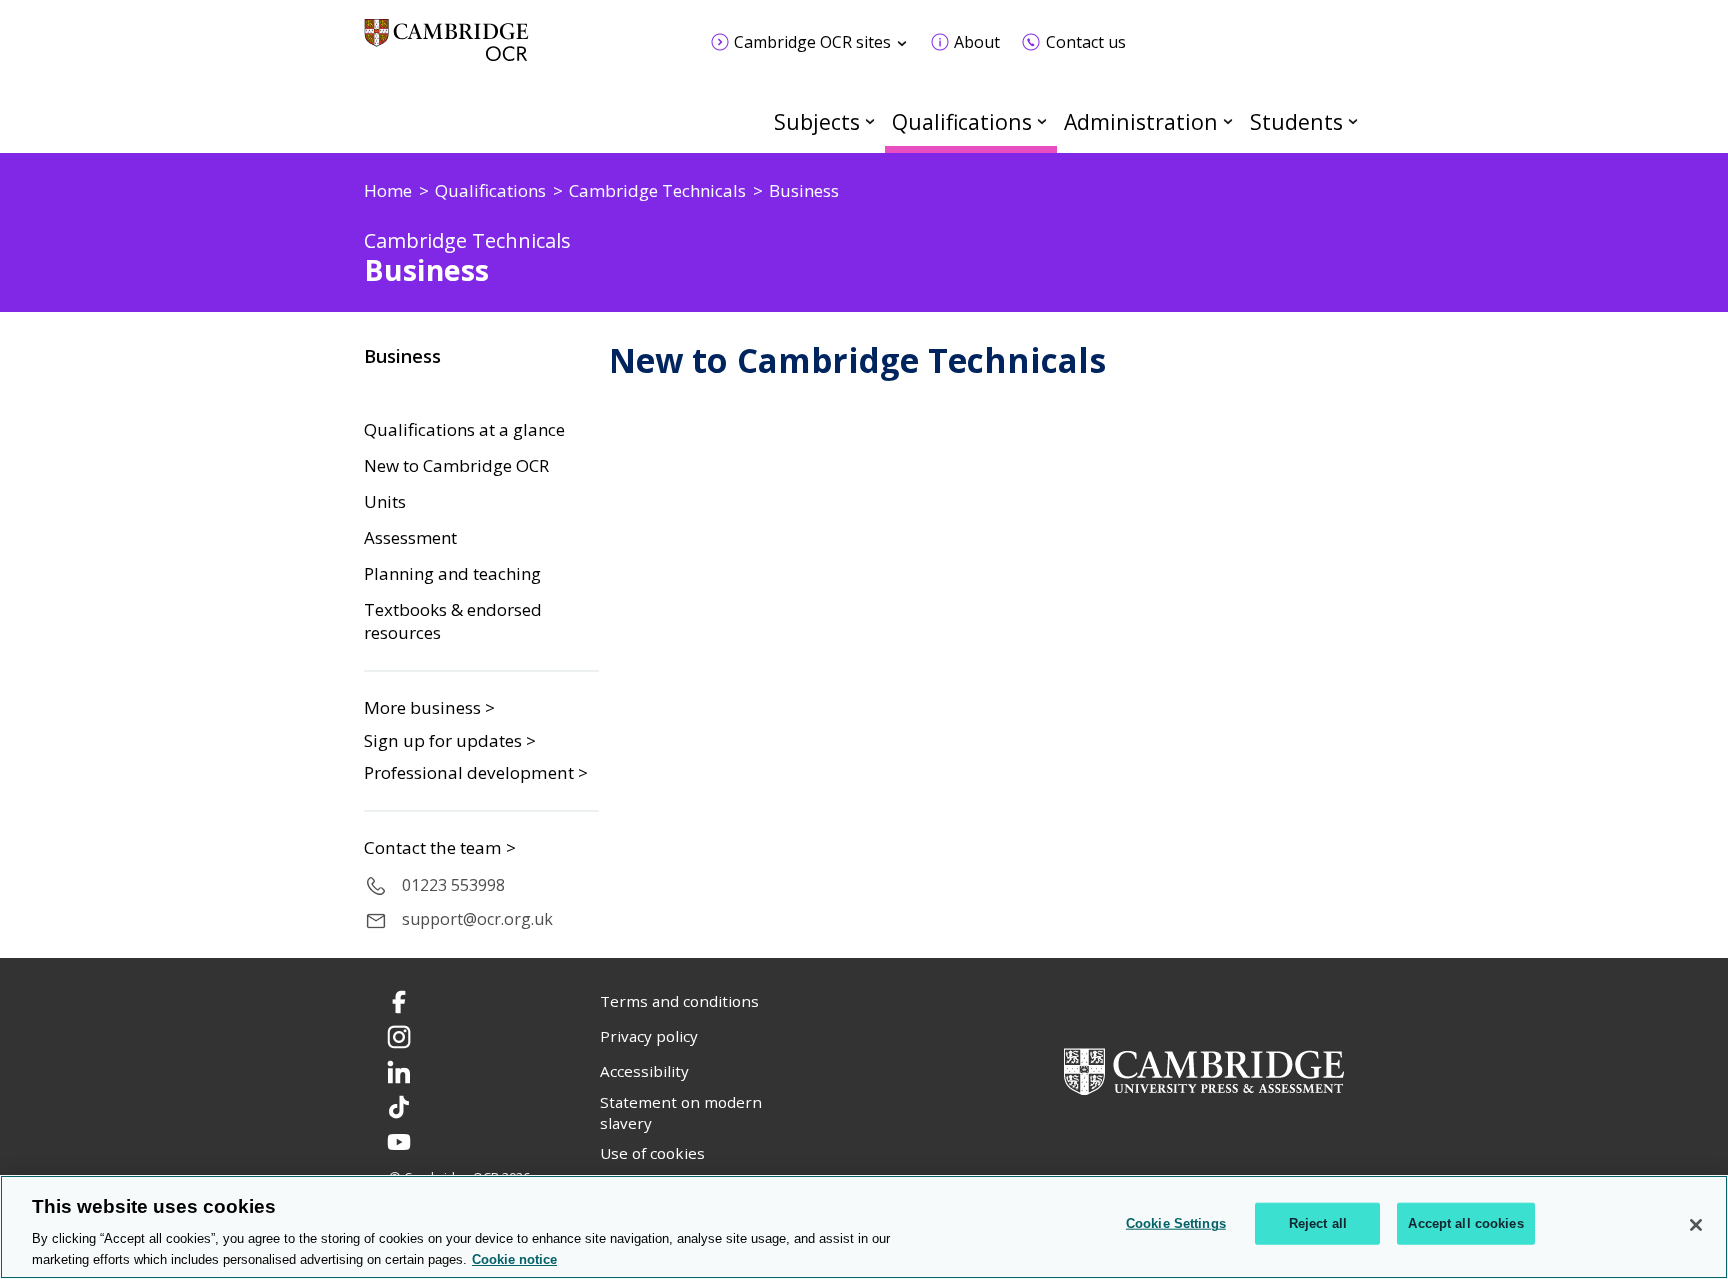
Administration (1141, 121)
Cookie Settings (1176, 1223)
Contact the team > (440, 848)
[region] (864, 1227)
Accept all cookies (1465, 1223)
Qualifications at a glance (464, 430)
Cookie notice (514, 1258)
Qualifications (962, 121)
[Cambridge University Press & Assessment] (1204, 1070)
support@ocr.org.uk (477, 919)
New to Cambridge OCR (456, 466)
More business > (429, 707)
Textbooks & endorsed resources (453, 621)
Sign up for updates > (450, 740)
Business (402, 356)
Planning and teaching (452, 574)
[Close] (1696, 1225)
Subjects (817, 121)
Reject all (1318, 1223)
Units (385, 502)
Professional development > (476, 772)
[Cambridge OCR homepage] (446, 49)
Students (1296, 121)
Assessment (410, 538)
